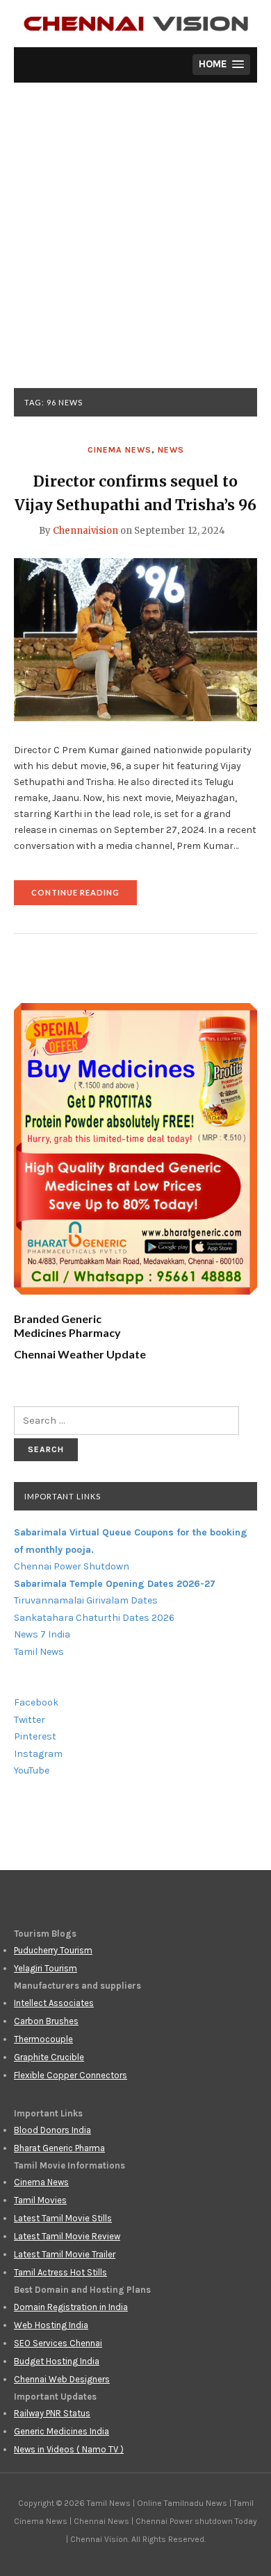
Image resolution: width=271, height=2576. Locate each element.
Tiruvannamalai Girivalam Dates (86, 1600)
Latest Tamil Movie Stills (63, 2218)
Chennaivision (85, 531)
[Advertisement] (135, 246)
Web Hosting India (51, 2325)
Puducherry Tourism (53, 1950)
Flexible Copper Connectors (71, 2075)
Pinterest (35, 1736)
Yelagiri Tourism (46, 1968)
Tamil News (39, 1652)
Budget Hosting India (57, 2361)
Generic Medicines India (61, 2431)
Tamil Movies (40, 2200)
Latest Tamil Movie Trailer (65, 2254)
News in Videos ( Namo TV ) (69, 2449)
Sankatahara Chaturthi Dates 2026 (94, 1618)
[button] (221, 65)
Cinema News (120, 450)
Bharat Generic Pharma (59, 2148)
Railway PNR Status (52, 2413)
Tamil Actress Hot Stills (60, 2272)
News (171, 450)
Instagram (38, 1754)
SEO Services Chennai (58, 2343)
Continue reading (84, 896)
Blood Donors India (52, 2130)
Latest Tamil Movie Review (67, 2236)
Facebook (36, 1702)
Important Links (63, 1496)
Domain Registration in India (71, 2307)
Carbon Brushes (46, 2021)
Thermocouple (43, 2039)
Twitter (30, 1720)
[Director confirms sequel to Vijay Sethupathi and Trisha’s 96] (135, 639)
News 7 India (42, 1634)
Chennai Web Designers (62, 2379)
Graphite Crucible (49, 2057)
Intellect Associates (54, 2003)
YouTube (32, 1770)
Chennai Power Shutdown (72, 1566)
